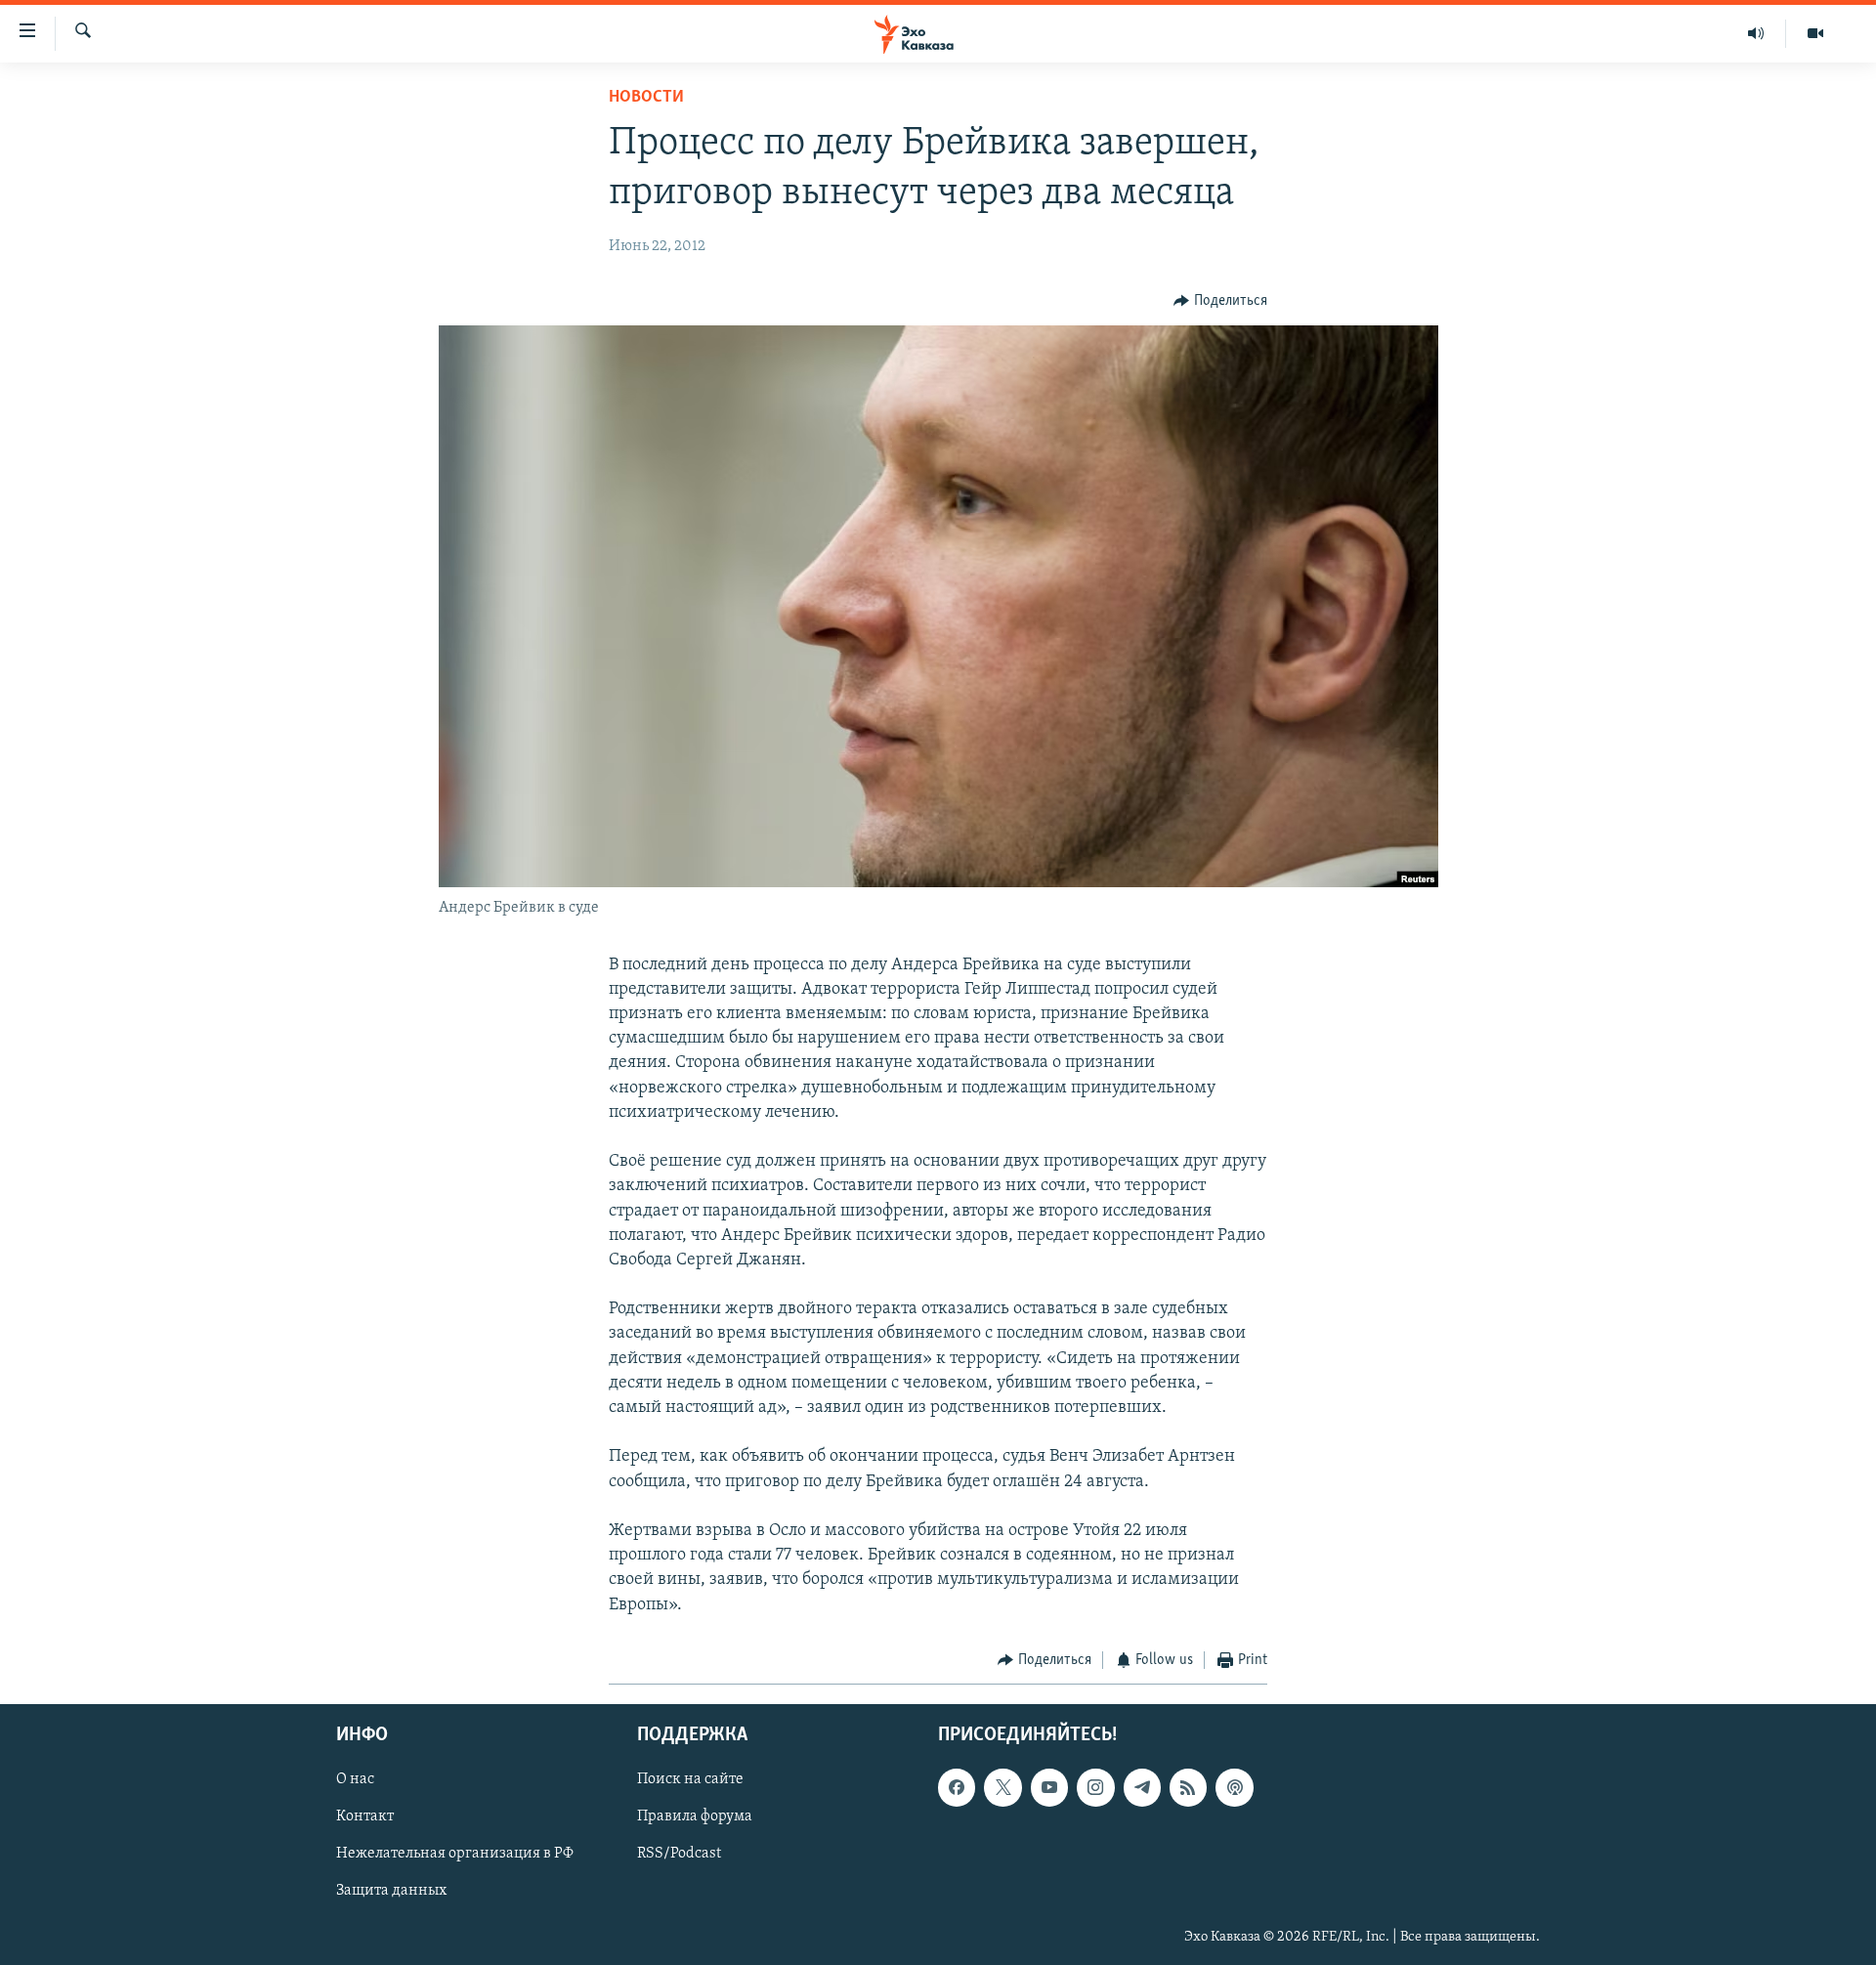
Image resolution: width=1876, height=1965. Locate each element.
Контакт (365, 1817)
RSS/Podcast (679, 1855)
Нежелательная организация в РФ (455, 1855)
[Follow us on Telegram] (1142, 1788)
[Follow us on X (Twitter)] (1002, 1788)
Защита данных (391, 1892)
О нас (355, 1780)
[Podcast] (1234, 1788)
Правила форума (695, 1817)
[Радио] (1756, 33)
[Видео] (1815, 33)
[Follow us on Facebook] (957, 1788)
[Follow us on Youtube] (1049, 1788)
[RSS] (1188, 1788)
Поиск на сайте (690, 1780)
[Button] (1220, 301)
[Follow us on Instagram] (1095, 1788)
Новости (646, 98)
